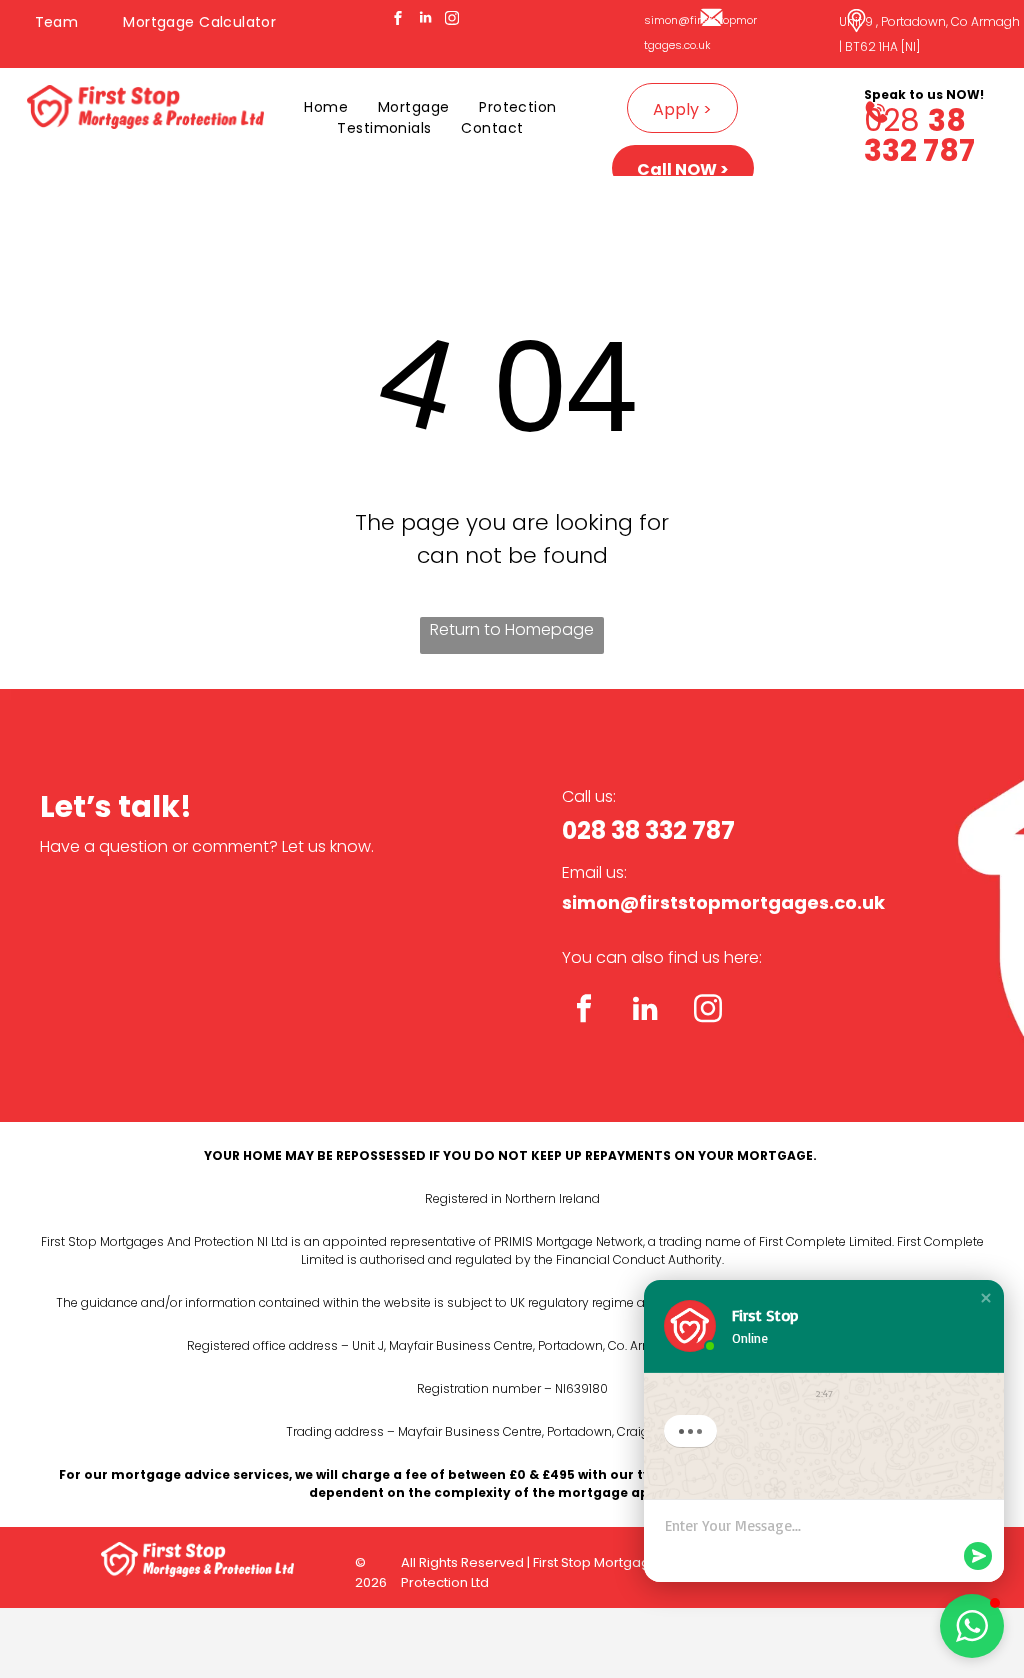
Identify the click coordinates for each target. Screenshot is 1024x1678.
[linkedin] (425, 20)
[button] (986, 1298)
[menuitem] (64, 22)
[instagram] (452, 20)
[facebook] (398, 20)
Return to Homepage (512, 629)
